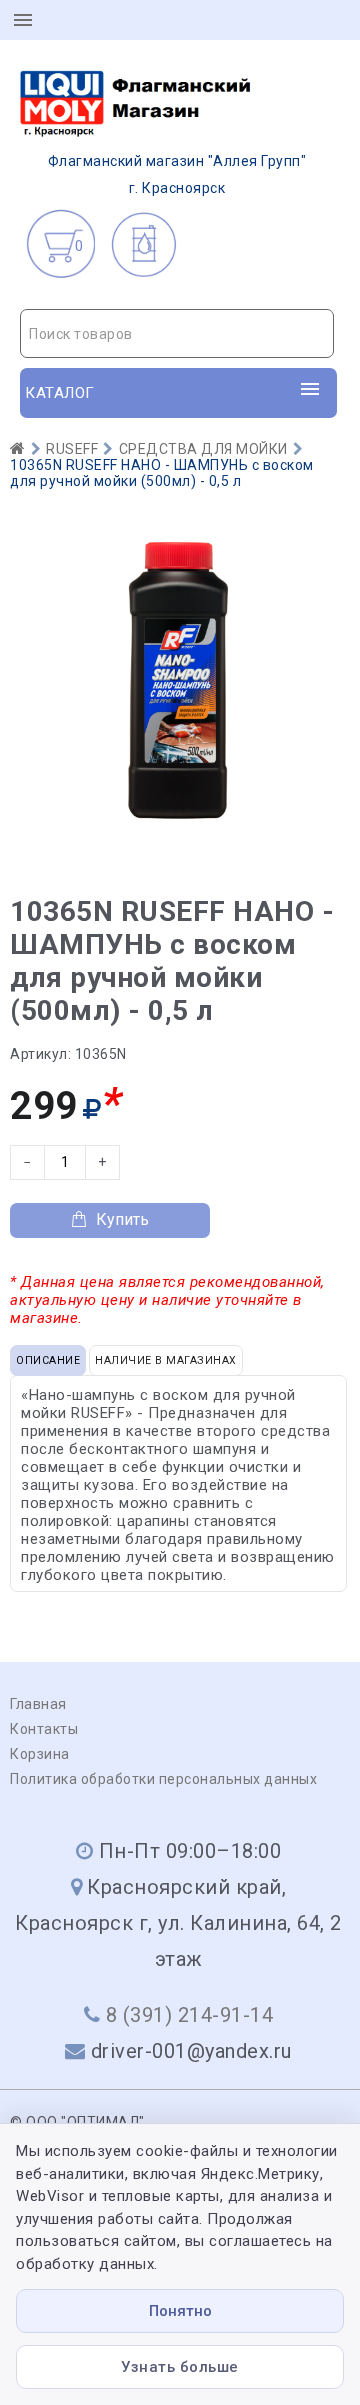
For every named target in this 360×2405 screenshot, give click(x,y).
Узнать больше (180, 2367)
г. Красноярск (177, 174)
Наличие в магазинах (166, 1360)
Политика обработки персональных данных (163, 1779)
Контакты (44, 1729)
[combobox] (177, 333)
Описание (48, 1360)
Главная (38, 1704)
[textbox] (177, 334)
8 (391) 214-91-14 (190, 2015)
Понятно (180, 2311)
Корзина (40, 1754)
